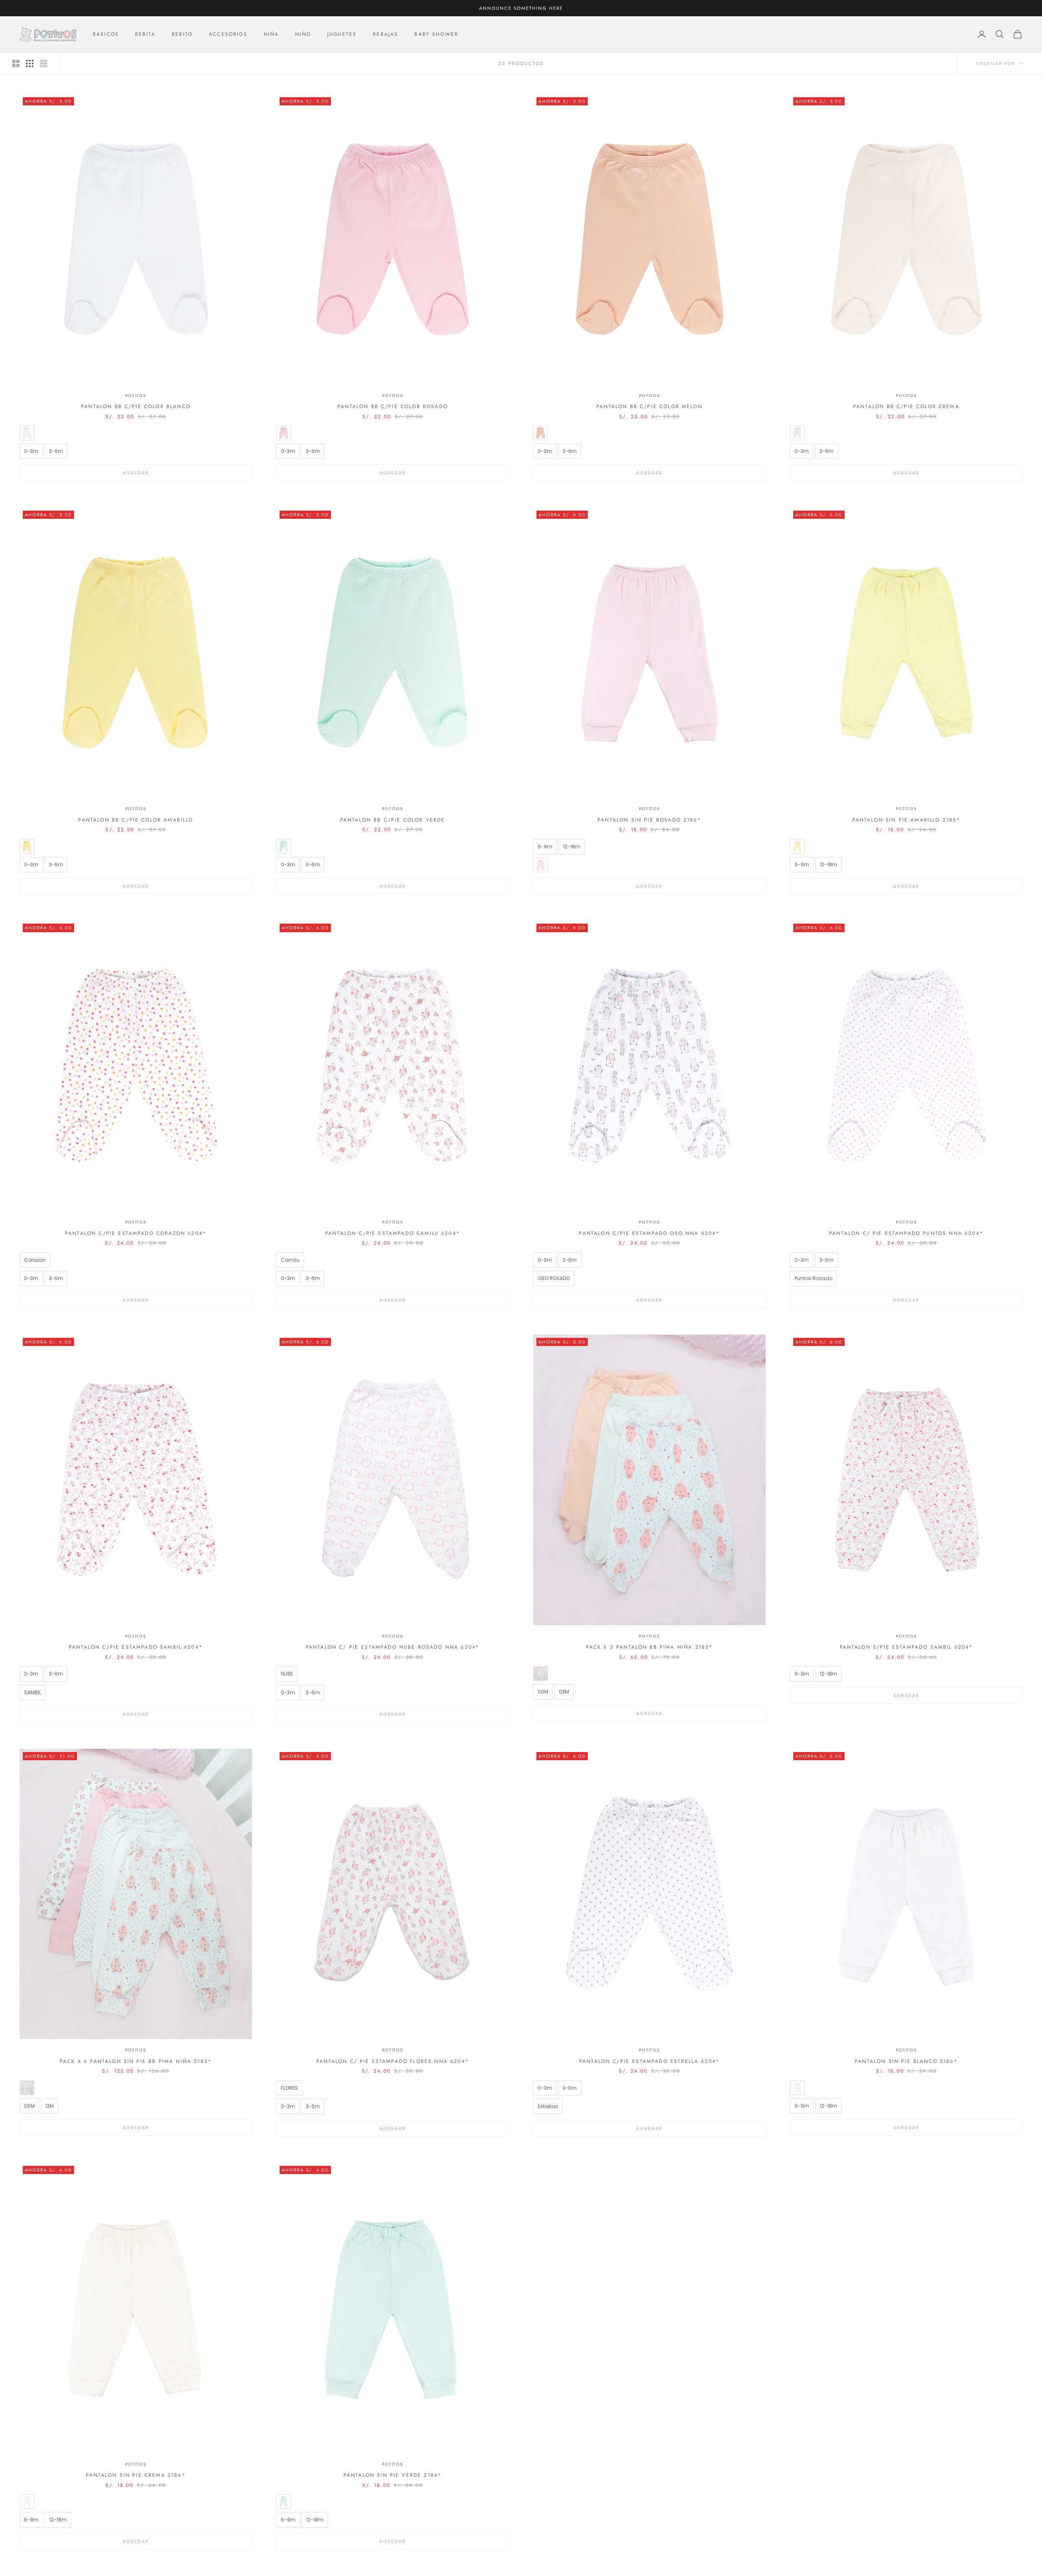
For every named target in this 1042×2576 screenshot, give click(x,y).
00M (543, 1692)
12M (49, 2106)
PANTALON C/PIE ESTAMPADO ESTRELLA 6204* (649, 2061)
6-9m (545, 847)
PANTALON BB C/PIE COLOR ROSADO (393, 406)
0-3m (31, 451)
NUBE (287, 1674)
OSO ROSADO (554, 1278)
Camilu (290, 1260)
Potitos (136, 396)
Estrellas (548, 2106)
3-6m (56, 451)
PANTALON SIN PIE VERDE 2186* (393, 2475)
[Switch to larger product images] (16, 63)
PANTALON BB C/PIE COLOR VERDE (393, 820)
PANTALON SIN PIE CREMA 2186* (136, 2475)
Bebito (182, 34)
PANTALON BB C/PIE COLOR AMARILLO (136, 820)
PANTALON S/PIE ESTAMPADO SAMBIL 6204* (906, 1647)
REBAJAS (385, 34)
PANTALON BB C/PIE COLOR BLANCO (136, 406)
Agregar (136, 473)
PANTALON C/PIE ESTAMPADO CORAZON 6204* (136, 1233)
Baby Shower (436, 34)
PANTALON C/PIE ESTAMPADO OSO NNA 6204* (649, 1233)
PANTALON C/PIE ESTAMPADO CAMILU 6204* (393, 1233)
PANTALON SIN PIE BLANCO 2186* (906, 2061)
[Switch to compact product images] (44, 63)
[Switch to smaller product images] (30, 63)
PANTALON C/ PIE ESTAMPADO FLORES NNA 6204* (393, 2061)
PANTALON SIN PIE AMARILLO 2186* (906, 820)
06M (29, 2106)
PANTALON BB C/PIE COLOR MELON (649, 406)
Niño (303, 34)
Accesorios (228, 34)
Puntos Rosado (813, 1278)
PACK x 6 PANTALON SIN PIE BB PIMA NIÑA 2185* (136, 2061)
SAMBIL (33, 1692)
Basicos (106, 34)
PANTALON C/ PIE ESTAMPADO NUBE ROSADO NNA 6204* (393, 1647)
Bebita (145, 34)
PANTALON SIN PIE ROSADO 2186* (649, 820)
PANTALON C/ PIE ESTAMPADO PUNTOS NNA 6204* (906, 1233)
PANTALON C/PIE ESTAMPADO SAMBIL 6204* (136, 1647)
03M (564, 1692)
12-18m (572, 847)
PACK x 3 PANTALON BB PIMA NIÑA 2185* (650, 1647)
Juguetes (342, 34)
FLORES (289, 2088)
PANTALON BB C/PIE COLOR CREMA (906, 406)
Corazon (35, 1260)
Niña (271, 34)
